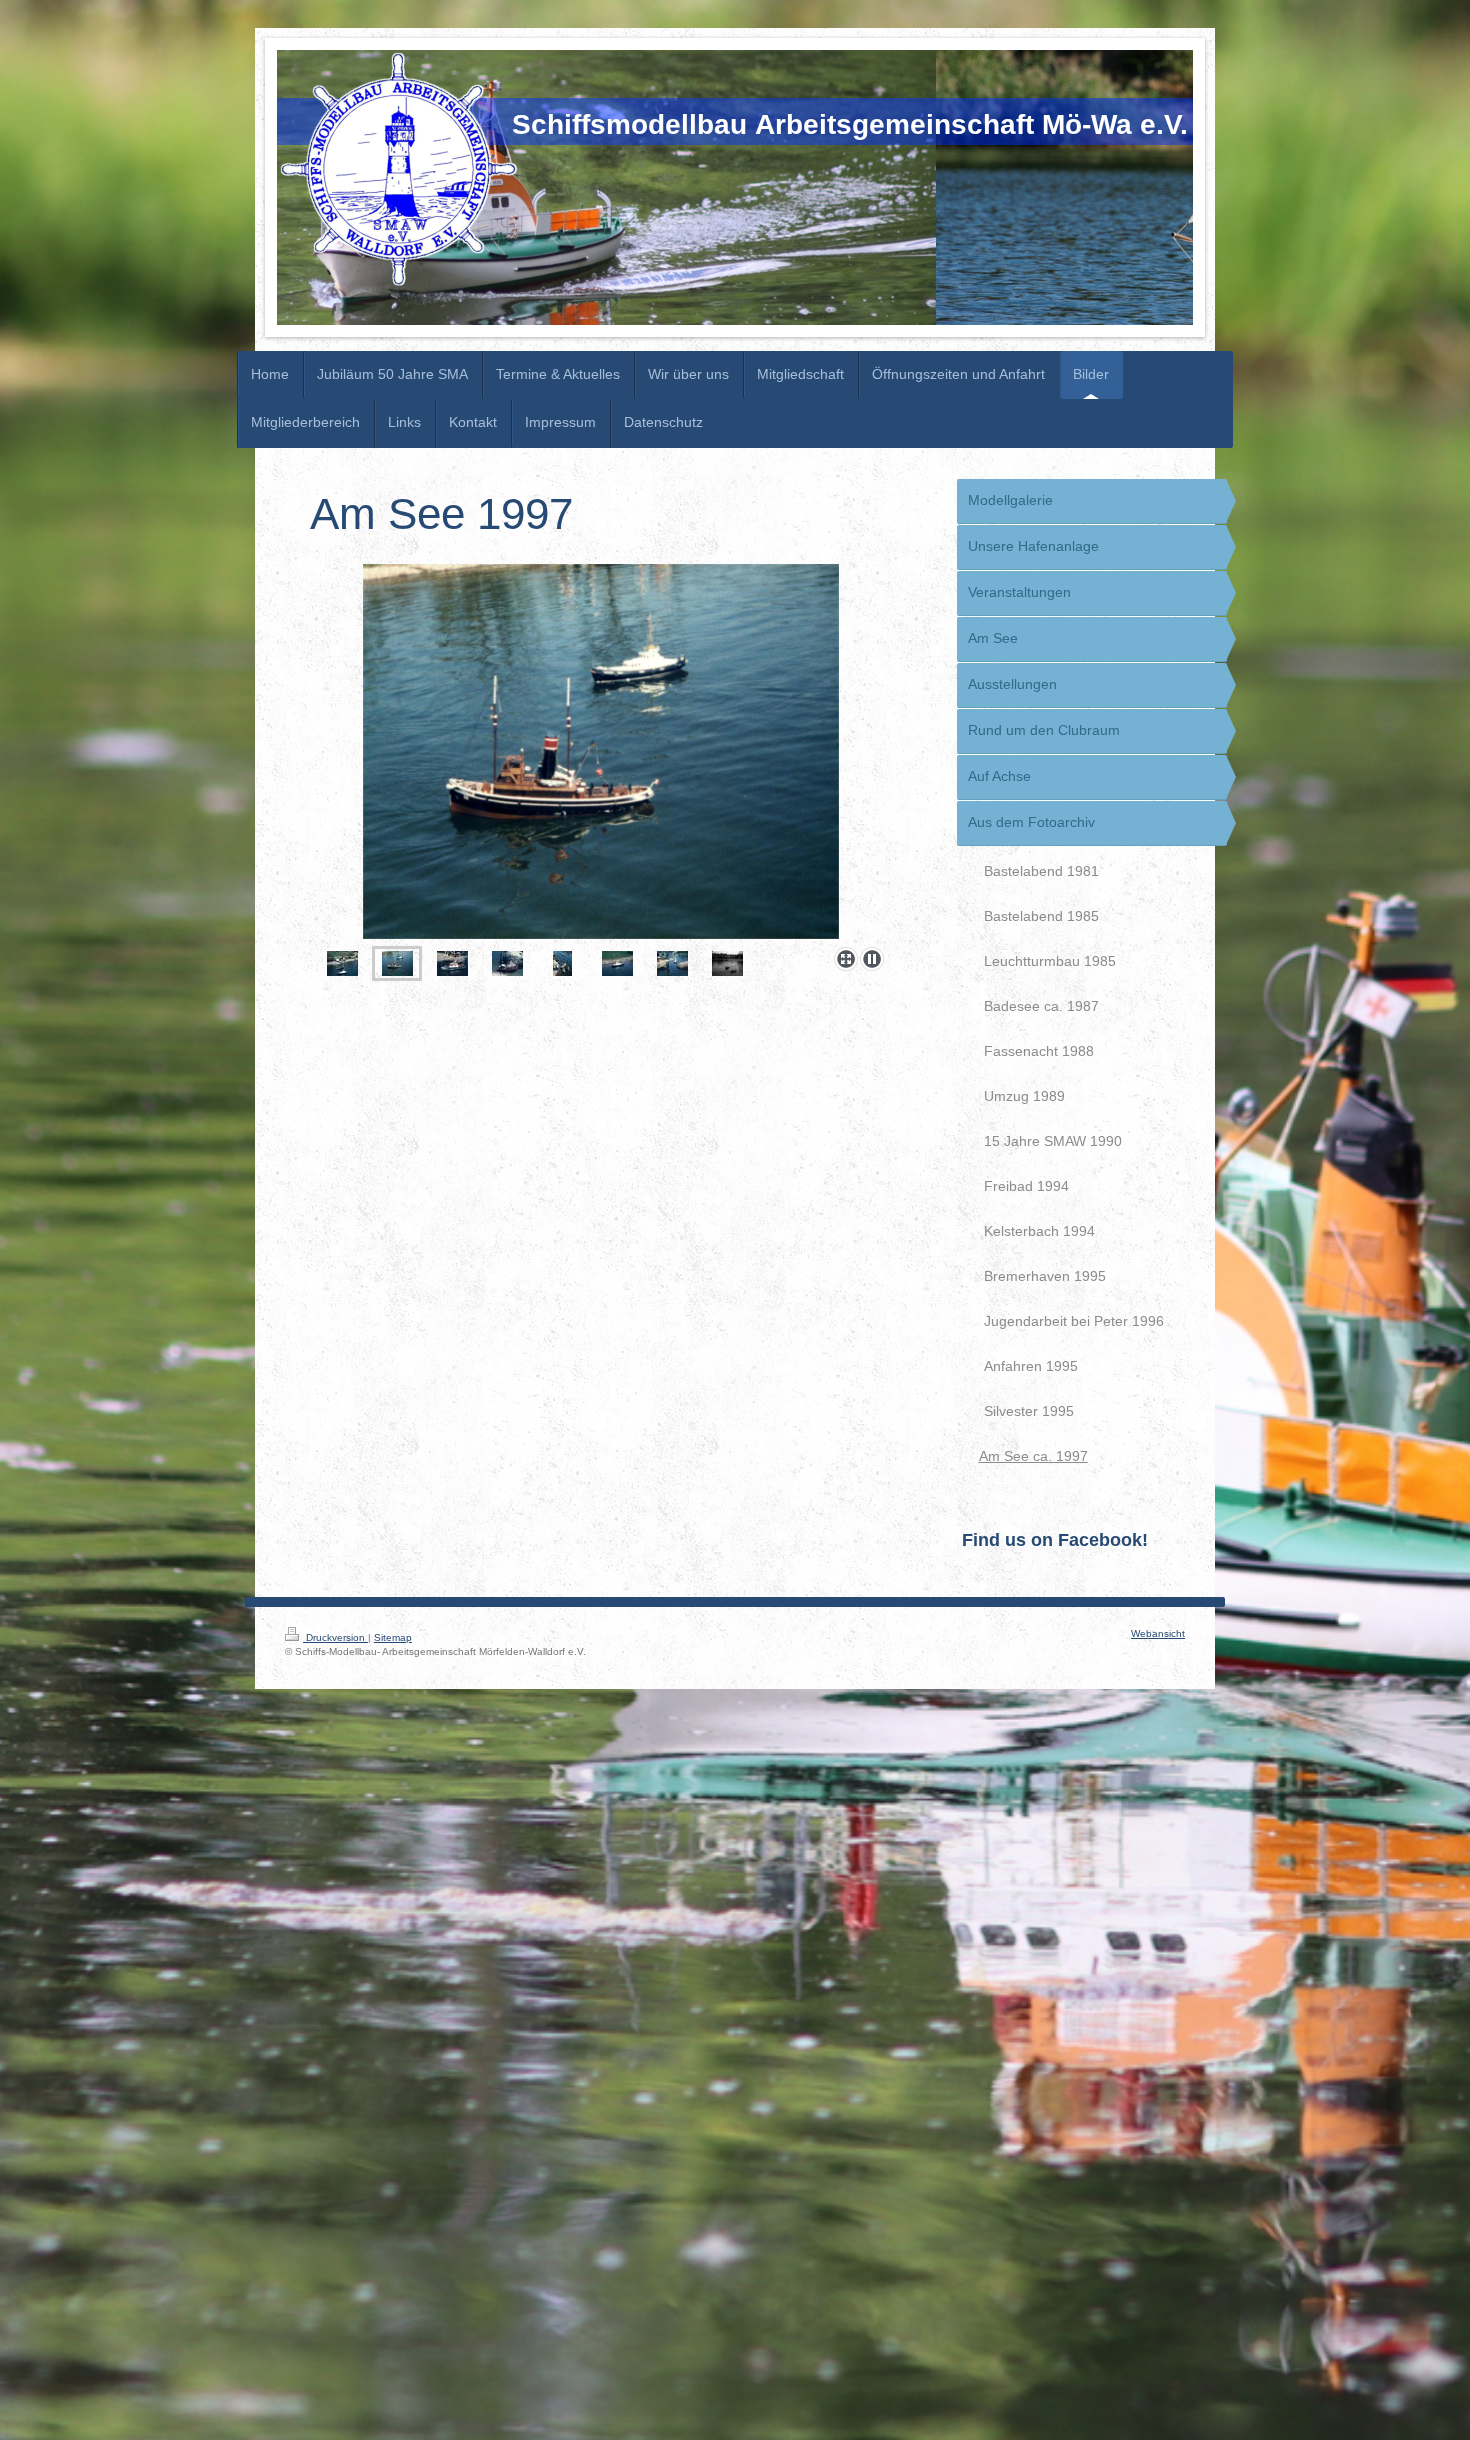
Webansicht (1158, 1633)
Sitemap (393, 1637)
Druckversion (335, 1637)
